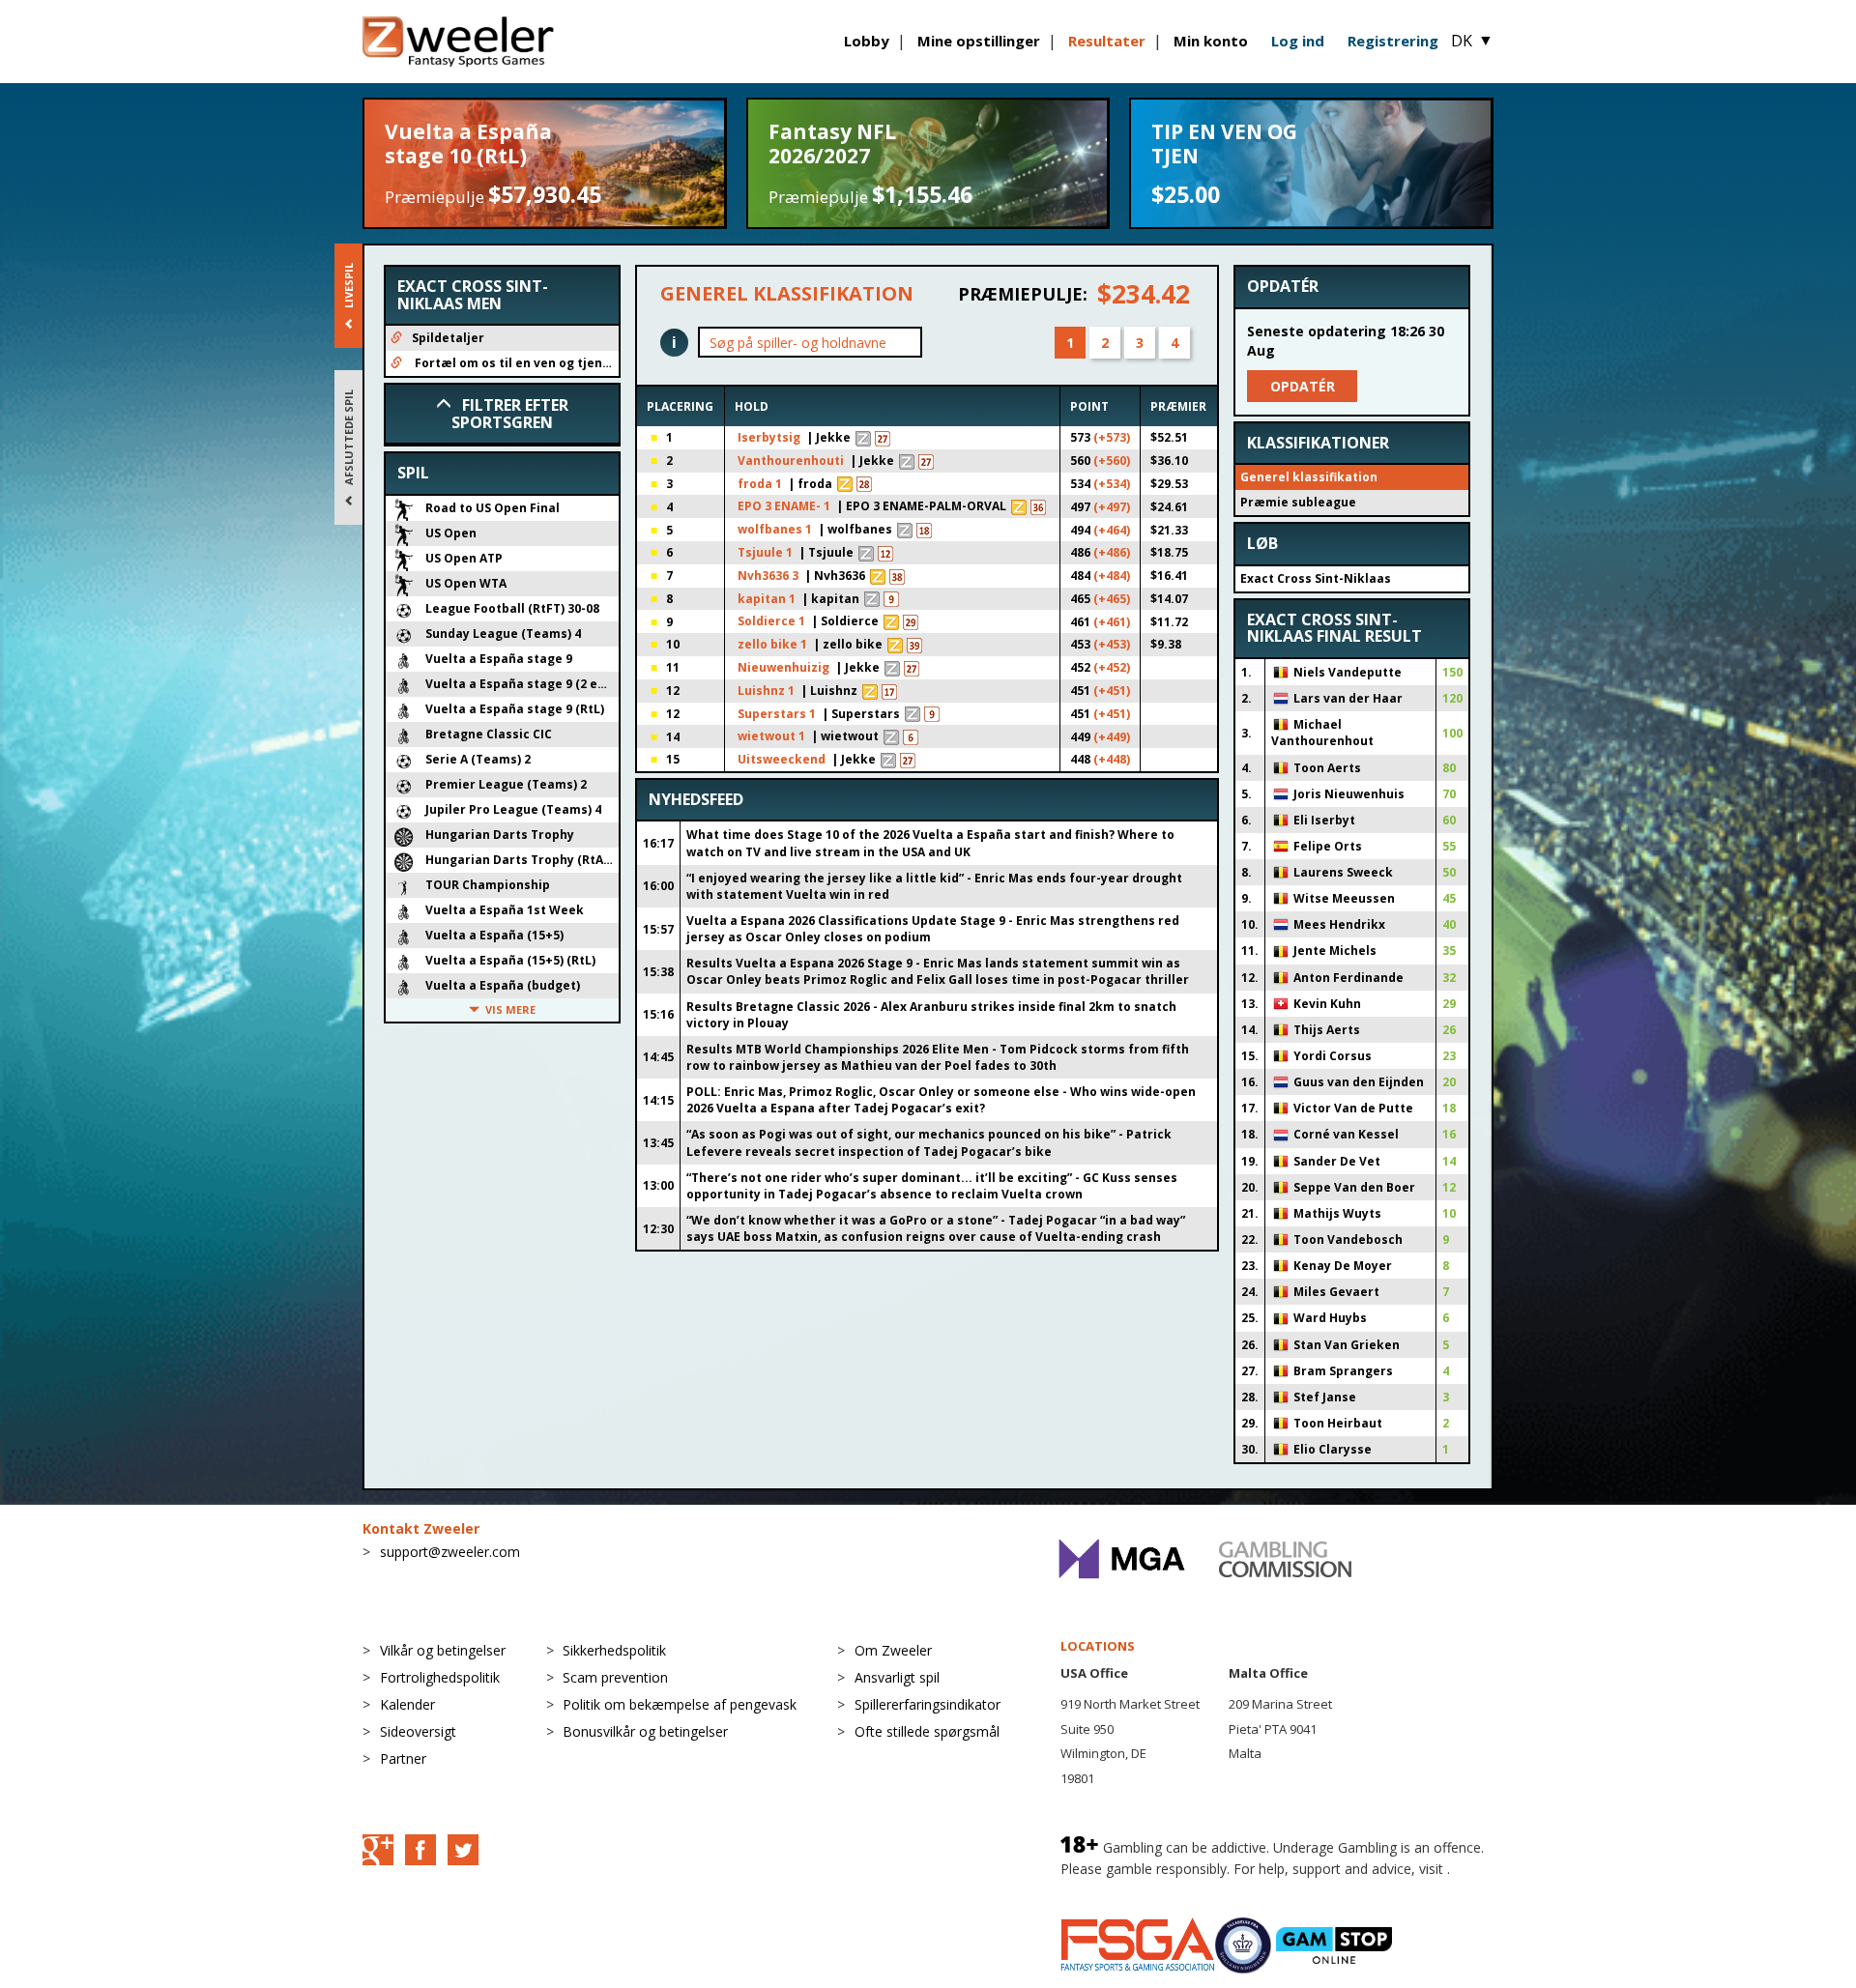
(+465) (1112, 599)
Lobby (867, 41)
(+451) (1112, 691)
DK (1472, 41)
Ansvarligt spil (897, 1677)
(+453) (1112, 644)
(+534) (1112, 484)
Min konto (1211, 41)
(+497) (1112, 507)
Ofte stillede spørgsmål (927, 1731)
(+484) (1112, 576)
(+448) (1112, 759)
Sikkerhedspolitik (614, 1650)
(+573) (1112, 437)
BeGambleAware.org (1125, 1888)
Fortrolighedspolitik (440, 1677)
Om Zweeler (893, 1650)
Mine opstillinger (979, 41)
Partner (403, 1758)
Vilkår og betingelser (443, 1650)
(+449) (1112, 737)
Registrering (1393, 41)
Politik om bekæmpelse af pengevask (680, 1704)
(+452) (1112, 667)
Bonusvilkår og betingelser (645, 1731)
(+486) (1112, 552)
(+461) (1112, 622)
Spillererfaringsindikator (928, 1704)
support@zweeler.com (450, 1552)
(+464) (1112, 530)
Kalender (407, 1704)
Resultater (1107, 41)
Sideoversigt (418, 1731)
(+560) (1112, 461)
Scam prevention (615, 1677)
